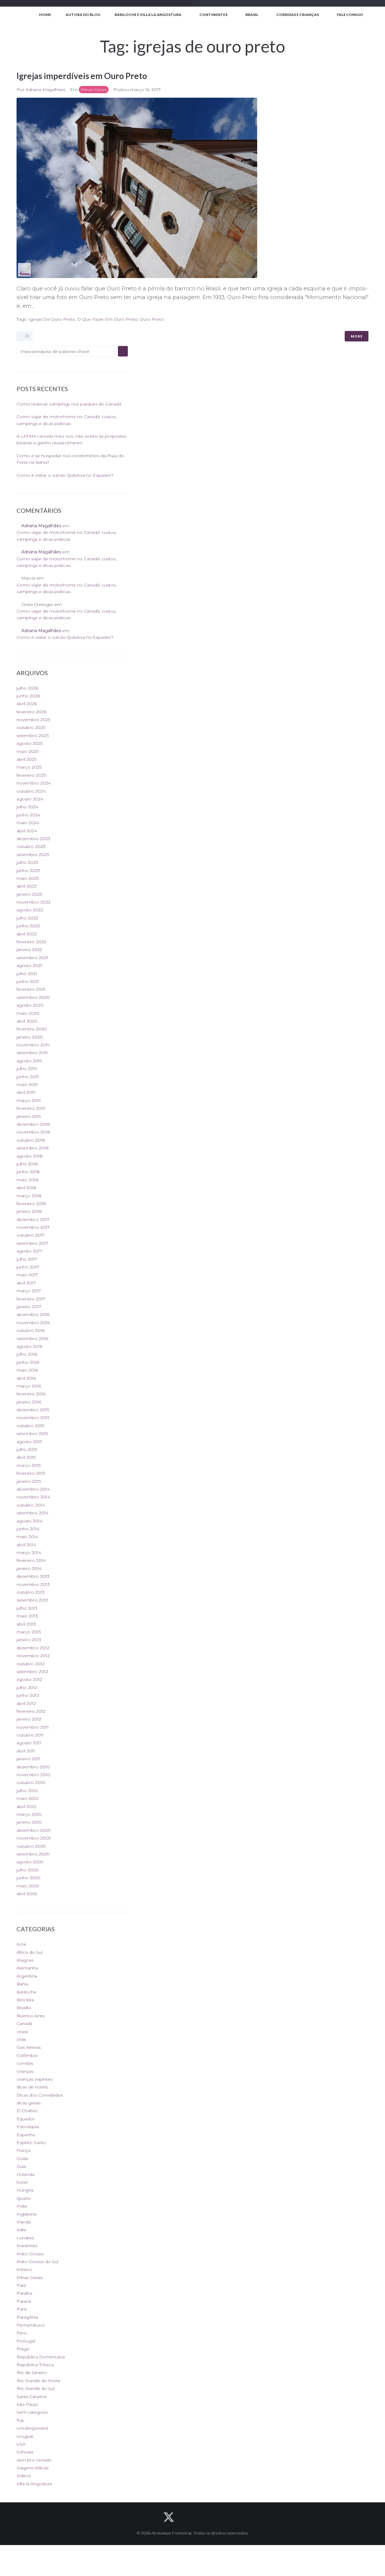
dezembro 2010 (33, 1767)
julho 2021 (27, 974)
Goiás (22, 2158)
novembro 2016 (33, 1323)
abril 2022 (27, 934)
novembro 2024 (34, 783)
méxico (24, 2269)
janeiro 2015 (29, 1481)
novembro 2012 (33, 1656)
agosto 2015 (29, 1442)
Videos (24, 2476)
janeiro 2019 (29, 1116)
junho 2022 (28, 926)
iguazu (23, 2198)
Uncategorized (32, 2428)
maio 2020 (28, 1013)
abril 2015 (26, 1457)
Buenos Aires (31, 2016)
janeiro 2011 (28, 1759)
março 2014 (29, 1553)
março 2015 (29, 1465)
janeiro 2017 (29, 1307)
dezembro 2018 (33, 1124)
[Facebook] (185, 2517)
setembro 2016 (32, 1338)
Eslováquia (28, 2127)
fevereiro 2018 (31, 1204)
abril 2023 (27, 886)
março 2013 (29, 1632)
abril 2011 (26, 1751)
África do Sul (29, 1952)
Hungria (25, 2190)
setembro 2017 (32, 1243)
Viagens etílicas (32, 2468)
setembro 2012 (32, 1672)
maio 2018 (28, 1180)
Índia (22, 2206)
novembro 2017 (33, 1227)
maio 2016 (27, 1370)
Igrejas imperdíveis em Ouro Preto (82, 76)
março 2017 (29, 1291)
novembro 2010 (33, 1775)
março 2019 (29, 1100)
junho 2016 (28, 1362)
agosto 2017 (29, 1251)
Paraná (24, 2301)
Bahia (22, 1984)
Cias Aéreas (29, 2047)
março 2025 (29, 767)
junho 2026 (28, 696)
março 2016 (29, 1386)
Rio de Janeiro (32, 2373)
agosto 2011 (29, 1743)
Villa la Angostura (34, 2484)
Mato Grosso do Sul (37, 2262)
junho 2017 (28, 1267)
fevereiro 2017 (31, 1299)
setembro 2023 (33, 855)
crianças (25, 2071)
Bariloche (26, 1992)
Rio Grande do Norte (38, 2381)
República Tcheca (35, 2365)
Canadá (24, 2024)
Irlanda (24, 2222)
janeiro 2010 (29, 1822)
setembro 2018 (33, 1148)
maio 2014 (27, 1537)
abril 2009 (27, 1894)
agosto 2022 (30, 910)
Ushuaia (25, 2452)
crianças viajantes (34, 2079)
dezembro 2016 (33, 1314)
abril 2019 (26, 1092)
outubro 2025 (31, 727)
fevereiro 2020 (32, 1029)
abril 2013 (26, 1624)
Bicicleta (25, 2000)
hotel (22, 2182)
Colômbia (27, 2055)
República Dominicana (41, 2357)
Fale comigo (350, 15)
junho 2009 (29, 1878)
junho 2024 (28, 815)
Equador (26, 2119)
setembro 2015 (32, 1433)
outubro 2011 (30, 1735)
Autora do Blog (83, 15)
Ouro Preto (152, 319)
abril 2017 (26, 1283)
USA (21, 2444)
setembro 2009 (33, 1854)
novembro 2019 (33, 1045)
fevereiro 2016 (31, 1394)
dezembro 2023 (33, 839)
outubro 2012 (31, 1664)
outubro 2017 (31, 1235)
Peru (22, 2333)
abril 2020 (27, 1021)
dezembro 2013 (33, 1576)
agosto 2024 (30, 799)
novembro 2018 (33, 1132)
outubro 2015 (30, 1426)
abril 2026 (27, 704)
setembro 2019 (32, 1053)
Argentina (27, 1976)
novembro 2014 (33, 1497)
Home (45, 15)
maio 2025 (28, 751)
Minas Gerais (94, 90)
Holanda (25, 2174)
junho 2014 (28, 1529)
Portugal (26, 2341)
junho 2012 (28, 1695)
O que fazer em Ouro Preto (108, 319)
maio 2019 (27, 1085)
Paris (22, 2309)
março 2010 (29, 1814)
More (357, 336)
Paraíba (24, 2293)
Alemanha (27, 1968)
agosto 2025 (30, 743)
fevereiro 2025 (31, 775)
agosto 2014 (29, 1521)
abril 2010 (26, 1807)
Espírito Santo (31, 2143)
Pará (21, 2285)
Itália (21, 2230)
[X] (169, 2517)
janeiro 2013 (29, 1640)
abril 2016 (26, 1378)
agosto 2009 (30, 1862)
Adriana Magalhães (45, 90)
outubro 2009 (31, 1846)
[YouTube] (201, 2517)
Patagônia (27, 2317)
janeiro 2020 (30, 1037)
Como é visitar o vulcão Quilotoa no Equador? (65, 475)
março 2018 (29, 1196)
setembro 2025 (33, 736)
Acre (21, 1944)
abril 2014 (26, 1545)
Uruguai (25, 2436)
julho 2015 (27, 1449)
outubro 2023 (31, 846)
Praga (23, 2349)
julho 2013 (27, 1608)
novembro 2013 (33, 1584)
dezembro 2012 (33, 1648)
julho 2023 (27, 862)
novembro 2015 (33, 1418)
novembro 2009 (34, 1838)
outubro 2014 (31, 1505)
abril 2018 (26, 1188)
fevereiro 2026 (31, 712)
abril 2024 (27, 831)
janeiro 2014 (29, 1568)
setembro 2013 (32, 1600)
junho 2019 (28, 1077)
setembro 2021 (32, 958)
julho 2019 (27, 1069)
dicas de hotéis (32, 2087)
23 (26, 336)
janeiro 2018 (29, 1211)
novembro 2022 (34, 902)
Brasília (24, 2008)
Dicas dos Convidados (40, 2095)
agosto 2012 (29, 1679)
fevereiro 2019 (31, 1108)
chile (21, 2039)
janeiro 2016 (29, 1402)
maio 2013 (27, 1616)
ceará (22, 2032)
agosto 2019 (29, 1061)
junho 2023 (28, 870)
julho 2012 (27, 1687)
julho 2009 (28, 1870)
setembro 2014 (32, 1513)
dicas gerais (29, 2103)
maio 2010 (28, 1798)
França (23, 2150)
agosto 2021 (29, 965)
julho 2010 (27, 1791)
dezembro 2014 (33, 1489)
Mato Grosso (30, 2254)
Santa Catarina (31, 2397)
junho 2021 (28, 981)
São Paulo (27, 2404)
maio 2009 (28, 1886)
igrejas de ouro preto (52, 319)
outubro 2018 (31, 1140)
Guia (21, 2166)
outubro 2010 (31, 1782)
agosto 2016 (29, 1346)
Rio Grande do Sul (35, 2388)
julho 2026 (27, 688)
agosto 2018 (30, 1156)
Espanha (26, 2135)
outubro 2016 (31, 1330)
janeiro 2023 (29, 894)
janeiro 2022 (29, 950)
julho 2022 (27, 918)
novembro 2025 (33, 720)
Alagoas (25, 1960)
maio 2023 (28, 878)
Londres (25, 2238)
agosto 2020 (30, 1005)
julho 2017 (27, 1259)
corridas (25, 2063)
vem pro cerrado (34, 2460)
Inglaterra (26, 2214)
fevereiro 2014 (31, 1560)
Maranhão (27, 2246)
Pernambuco (31, 2325)
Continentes (213, 15)
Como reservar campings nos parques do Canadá (69, 404)
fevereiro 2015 (31, 1473)
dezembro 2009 (34, 1830)
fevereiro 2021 (31, 989)
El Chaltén (27, 2111)
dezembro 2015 (33, 1410)
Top (20, 2420)
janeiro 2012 (29, 1719)
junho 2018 (28, 1172)
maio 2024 (28, 823)
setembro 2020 (33, 997)
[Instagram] (217, 2517)
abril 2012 (26, 1703)
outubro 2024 (31, 791)
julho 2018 (27, 1164)
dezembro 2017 (33, 1219)
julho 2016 (27, 1354)
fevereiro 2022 (31, 942)
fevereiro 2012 (31, 1711)
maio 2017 (27, 1275)
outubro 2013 (31, 1592)
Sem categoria (32, 2412)
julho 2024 (28, 807)
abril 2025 (26, 759)
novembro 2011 (33, 1727)
